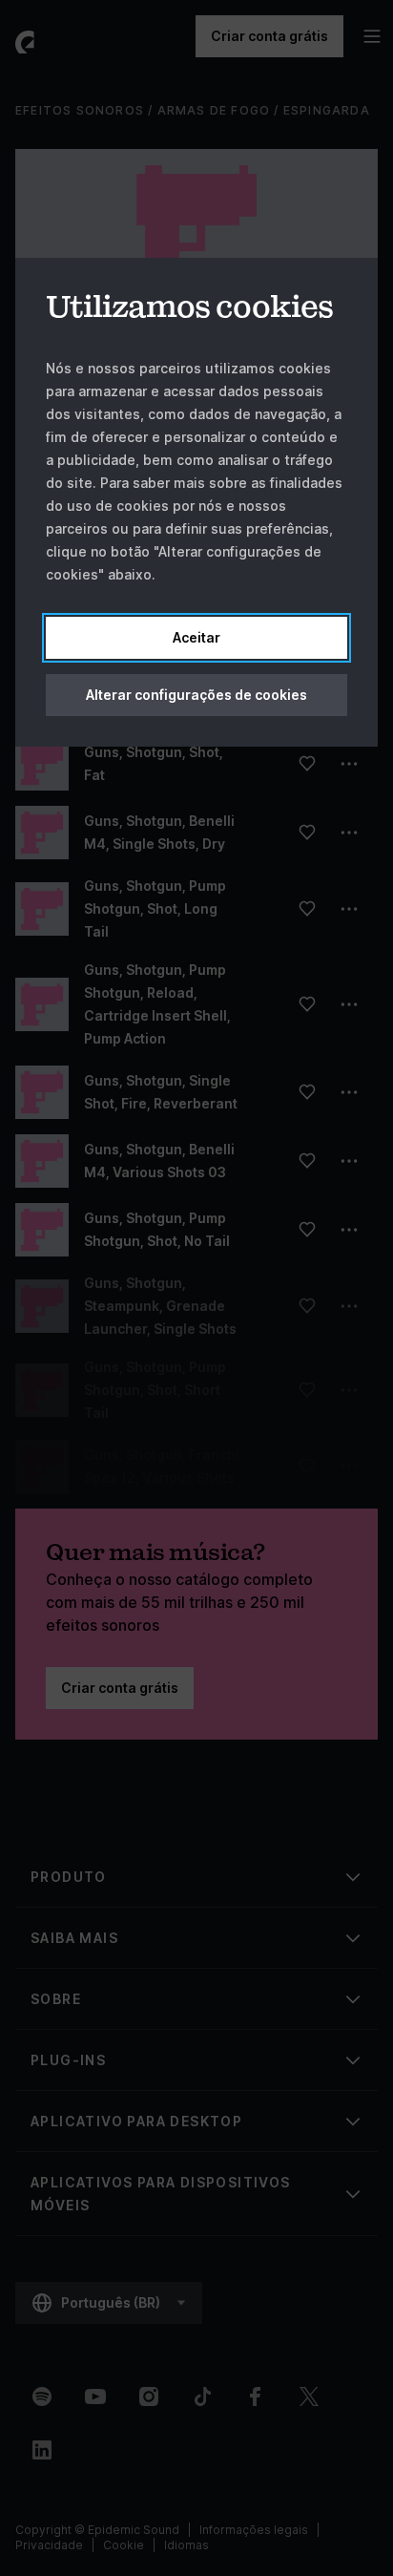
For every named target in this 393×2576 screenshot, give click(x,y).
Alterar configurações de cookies (196, 695)
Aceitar (196, 637)
